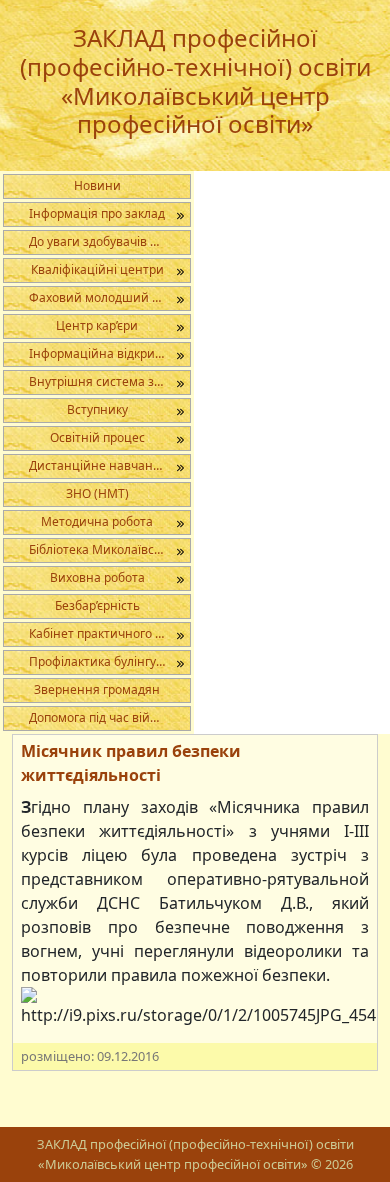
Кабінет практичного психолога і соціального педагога (109, 633)
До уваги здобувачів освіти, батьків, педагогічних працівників (109, 241)
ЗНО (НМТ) (97, 493)
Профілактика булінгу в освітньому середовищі (109, 661)
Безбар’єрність (97, 605)
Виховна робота (97, 577)
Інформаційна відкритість (106, 353)
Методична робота (97, 521)
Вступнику (97, 409)
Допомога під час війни (97, 717)
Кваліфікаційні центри (97, 269)
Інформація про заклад (97, 213)
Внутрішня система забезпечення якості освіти (109, 381)
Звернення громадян (97, 689)
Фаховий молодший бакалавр (109, 297)
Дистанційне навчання (98, 465)
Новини (97, 185)
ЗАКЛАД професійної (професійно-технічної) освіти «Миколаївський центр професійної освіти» (195, 80)
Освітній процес (97, 437)
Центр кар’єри (97, 325)
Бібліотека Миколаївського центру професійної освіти (109, 549)
